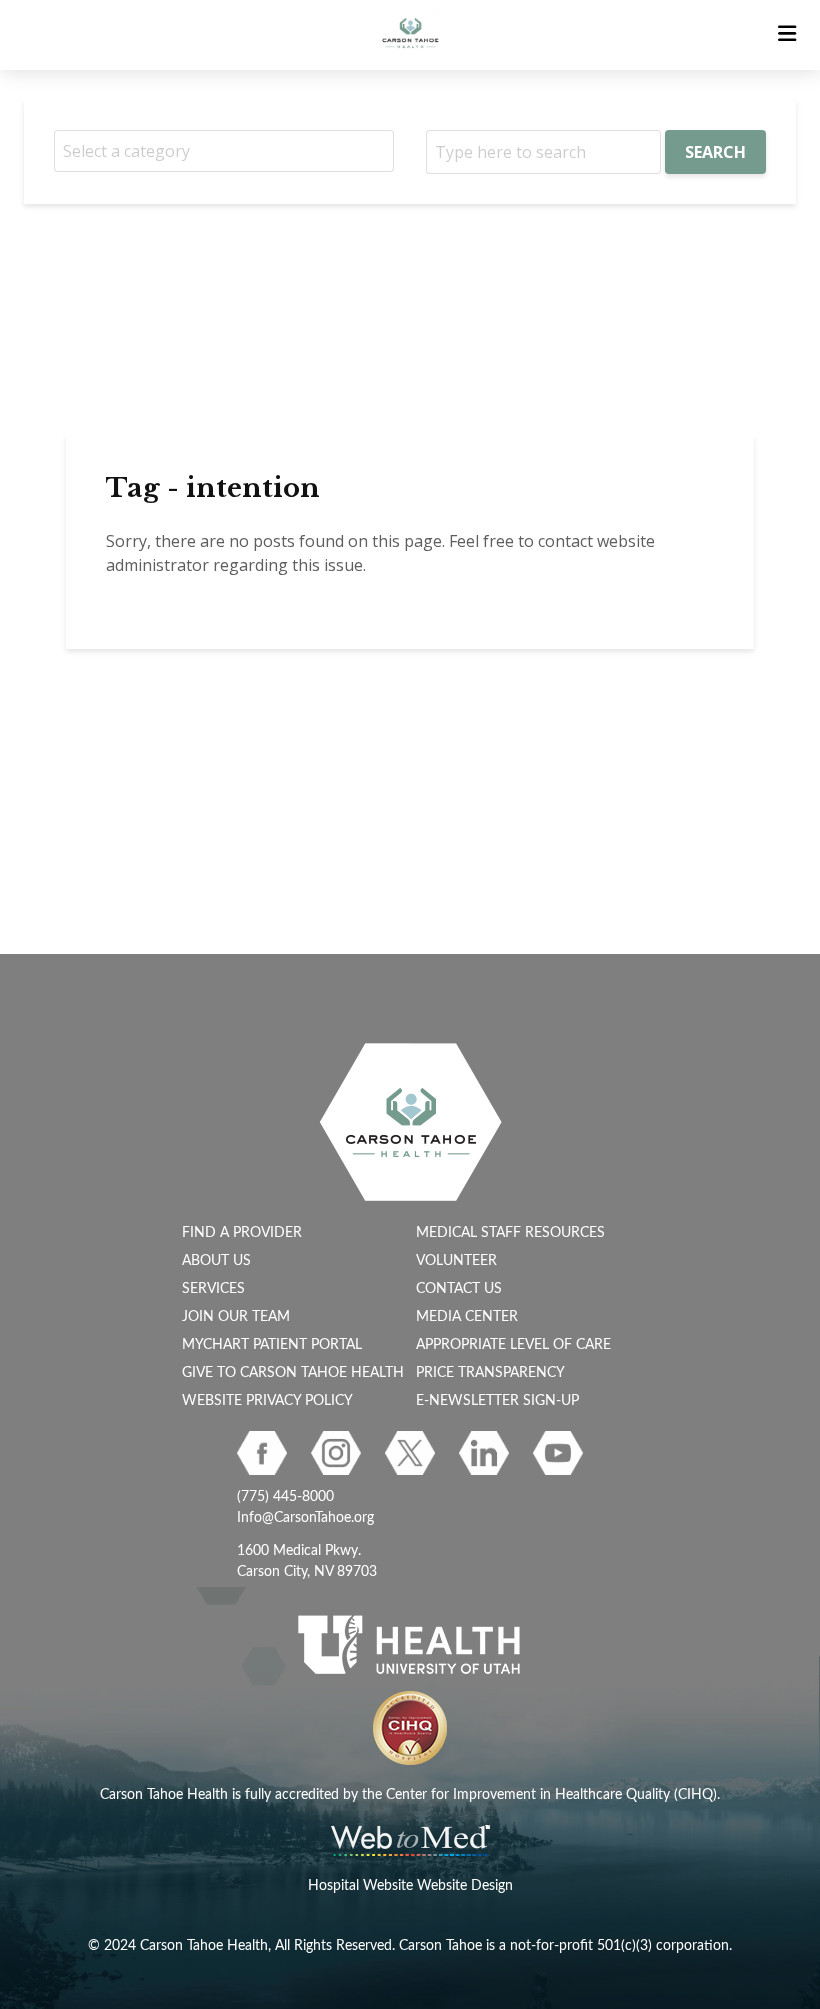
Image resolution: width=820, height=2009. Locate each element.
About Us (216, 1261)
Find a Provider (242, 1233)
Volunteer (456, 1261)
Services (213, 1289)
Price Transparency (490, 1373)
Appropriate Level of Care (513, 1345)
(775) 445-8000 (285, 1497)
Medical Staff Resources (510, 1233)
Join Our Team (236, 1317)
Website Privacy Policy (267, 1401)
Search (715, 152)
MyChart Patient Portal (272, 1345)
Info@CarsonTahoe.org (305, 1518)
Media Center (467, 1317)
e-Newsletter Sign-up (497, 1401)
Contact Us (459, 1289)
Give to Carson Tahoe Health (293, 1373)
